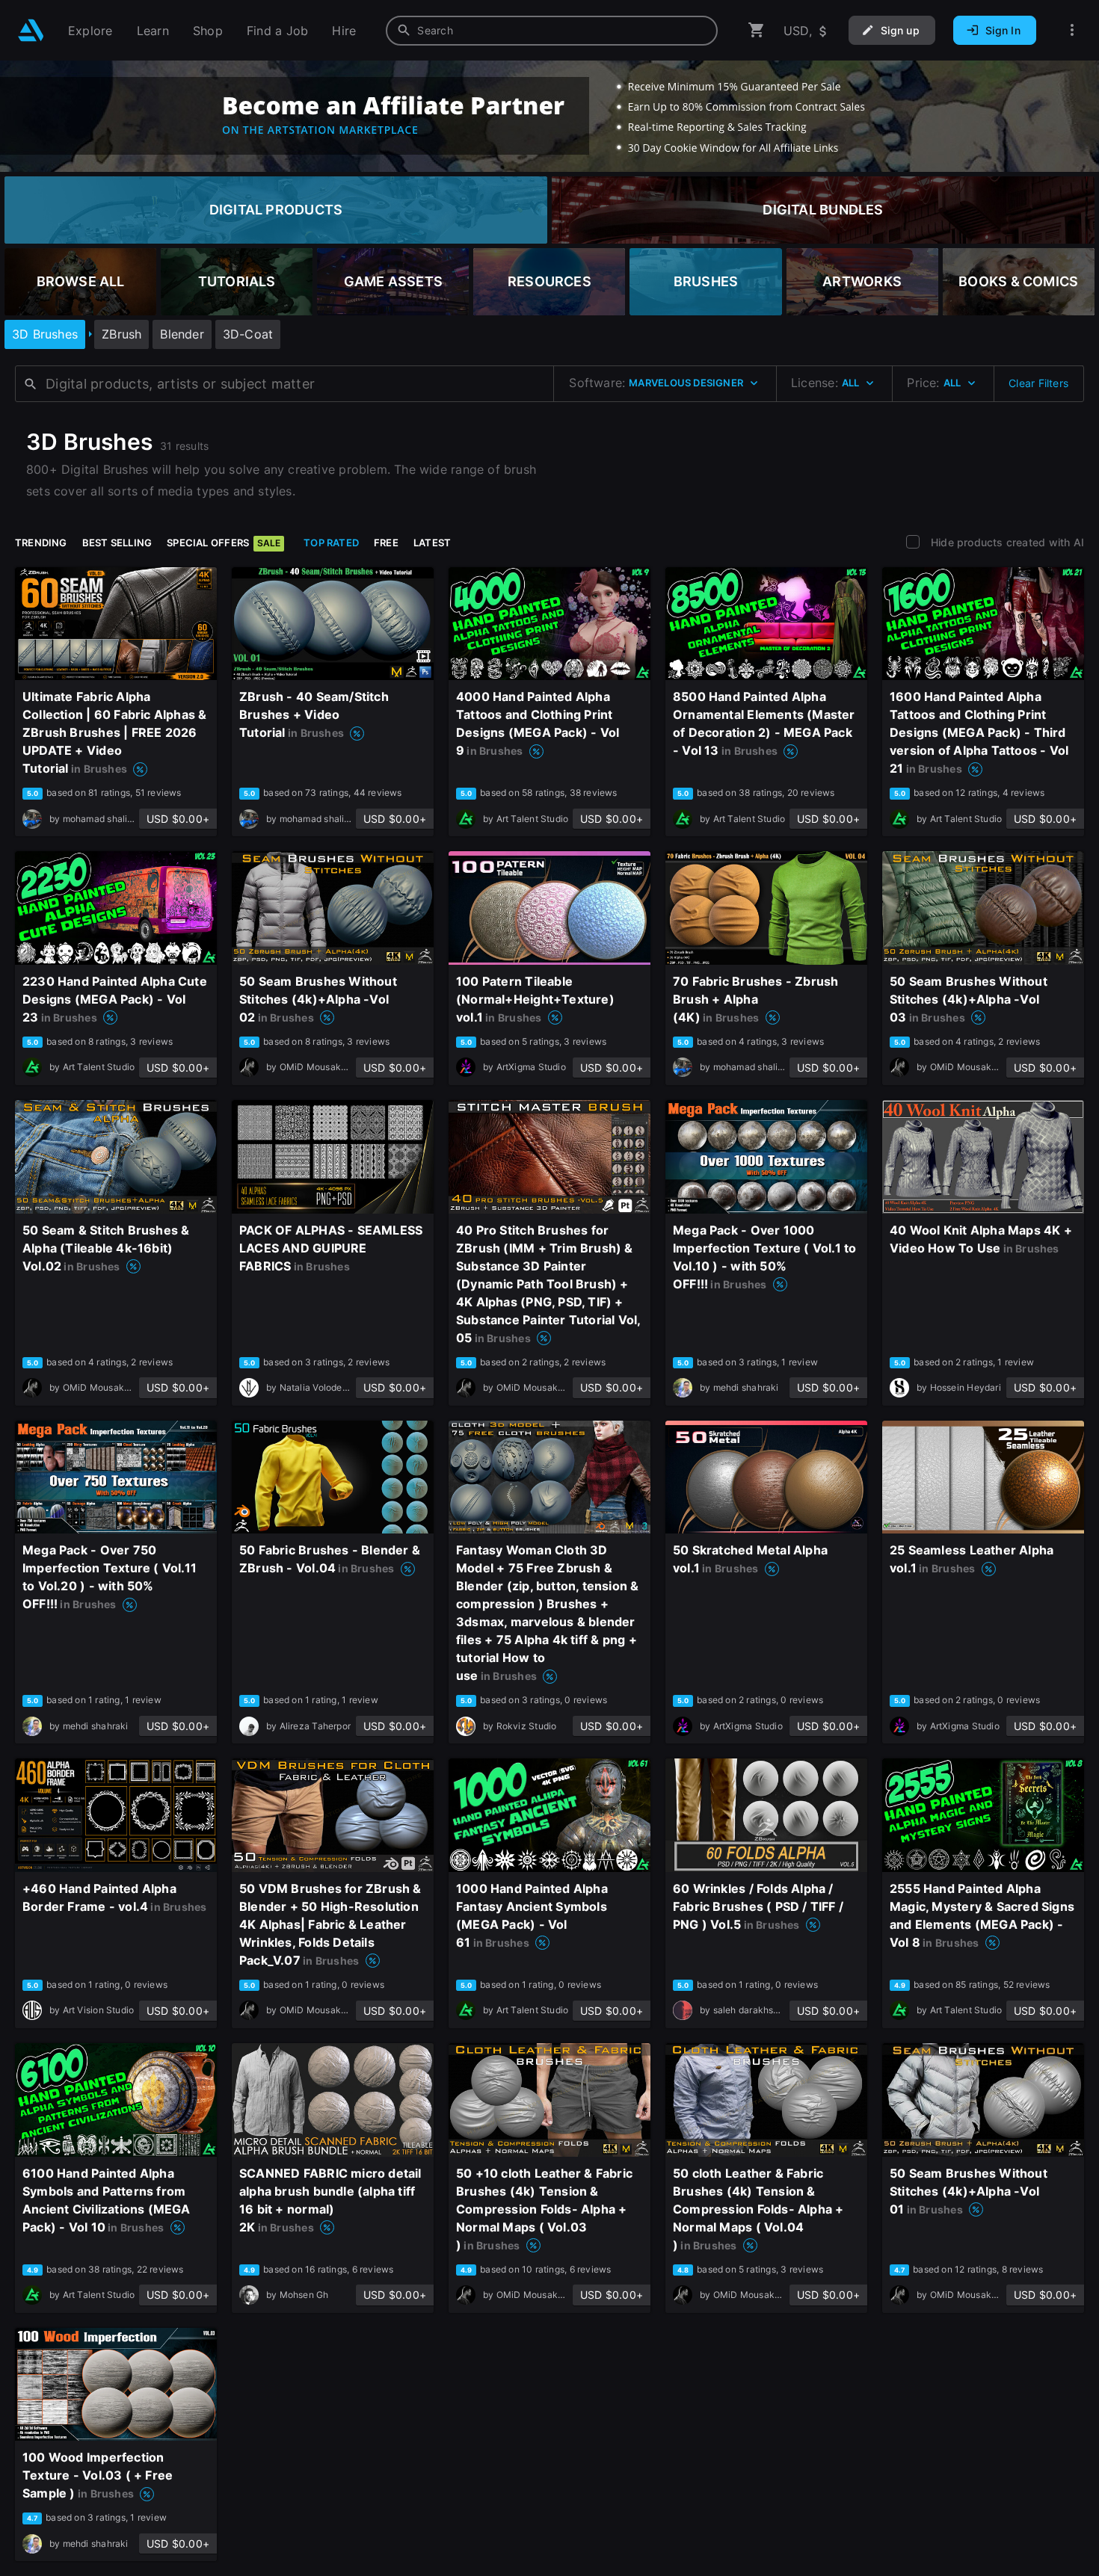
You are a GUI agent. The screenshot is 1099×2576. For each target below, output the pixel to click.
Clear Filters (1038, 383)
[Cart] (757, 30)
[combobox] (552, 31)
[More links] (1072, 30)
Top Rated (331, 543)
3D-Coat (248, 334)
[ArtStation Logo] (31, 30)
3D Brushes (45, 334)
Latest (432, 543)
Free (386, 543)
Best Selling (117, 543)
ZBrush (121, 334)
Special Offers (224, 543)
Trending (41, 543)
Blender (182, 334)
